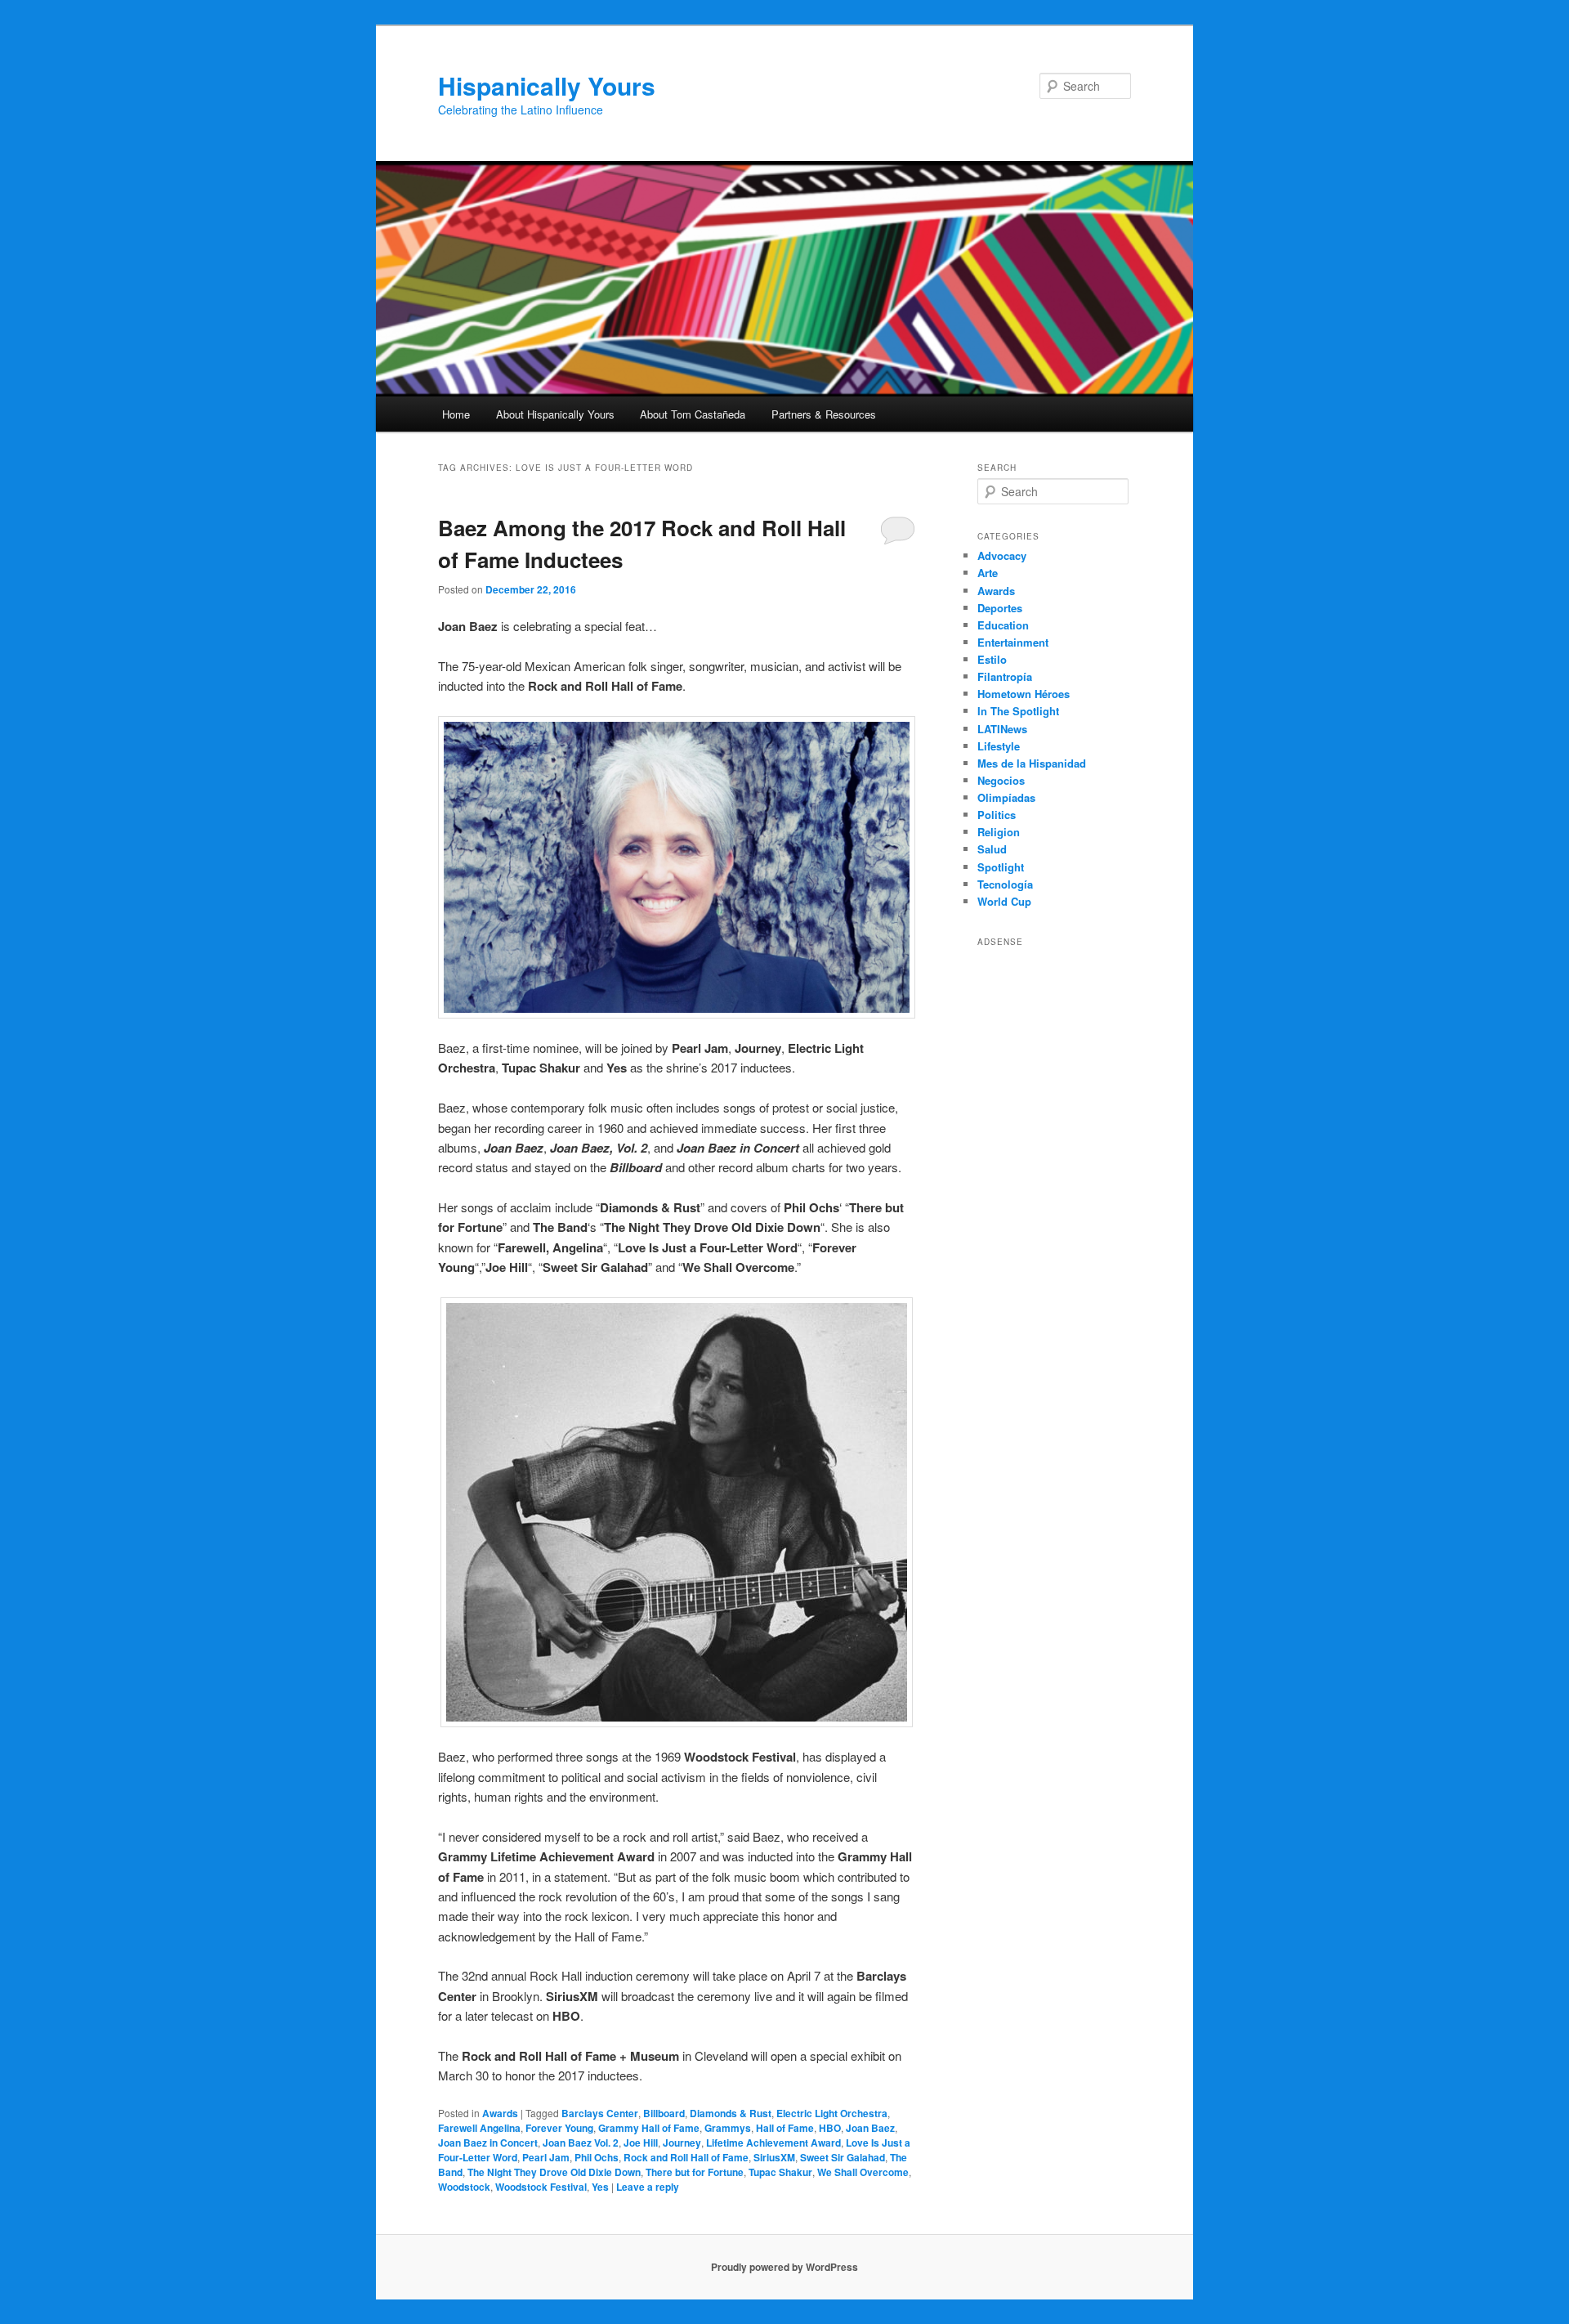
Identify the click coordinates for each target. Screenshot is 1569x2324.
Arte (988, 573)
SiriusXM (774, 2157)
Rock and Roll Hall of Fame (686, 2157)
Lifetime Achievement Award (773, 2143)
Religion (999, 832)
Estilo (992, 659)
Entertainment (1013, 642)
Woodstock (464, 2187)
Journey (682, 2143)
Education (1003, 625)
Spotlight (1001, 867)
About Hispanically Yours (555, 414)
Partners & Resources (824, 414)
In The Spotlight (1018, 711)
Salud (992, 849)
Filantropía (1005, 676)
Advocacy (1002, 555)
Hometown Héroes (1024, 694)
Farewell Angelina (479, 2128)
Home (456, 414)
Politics (997, 815)
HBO (830, 2128)
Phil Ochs (597, 2157)
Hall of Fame (785, 2128)
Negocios (1001, 780)
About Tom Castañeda (693, 414)
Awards (500, 2113)
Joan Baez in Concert (488, 2143)
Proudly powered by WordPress (784, 2267)
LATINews (1002, 729)
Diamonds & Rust (731, 2113)
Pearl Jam (546, 2157)
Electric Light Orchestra (832, 2113)
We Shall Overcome (863, 2172)
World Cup (1004, 901)
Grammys (728, 2128)
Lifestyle (999, 746)
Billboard (664, 2113)
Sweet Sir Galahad (843, 2157)
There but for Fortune (695, 2172)
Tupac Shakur (780, 2172)
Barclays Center (600, 2113)
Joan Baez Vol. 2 (581, 2143)
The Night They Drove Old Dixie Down (554, 2172)
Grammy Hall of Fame (649, 2128)
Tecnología (1005, 884)
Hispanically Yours (547, 85)
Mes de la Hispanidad (1032, 763)
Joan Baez (870, 2128)
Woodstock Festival (541, 2187)
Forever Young (559, 2128)
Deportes (1000, 608)
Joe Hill (641, 2143)
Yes (600, 2187)
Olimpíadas (1006, 797)
